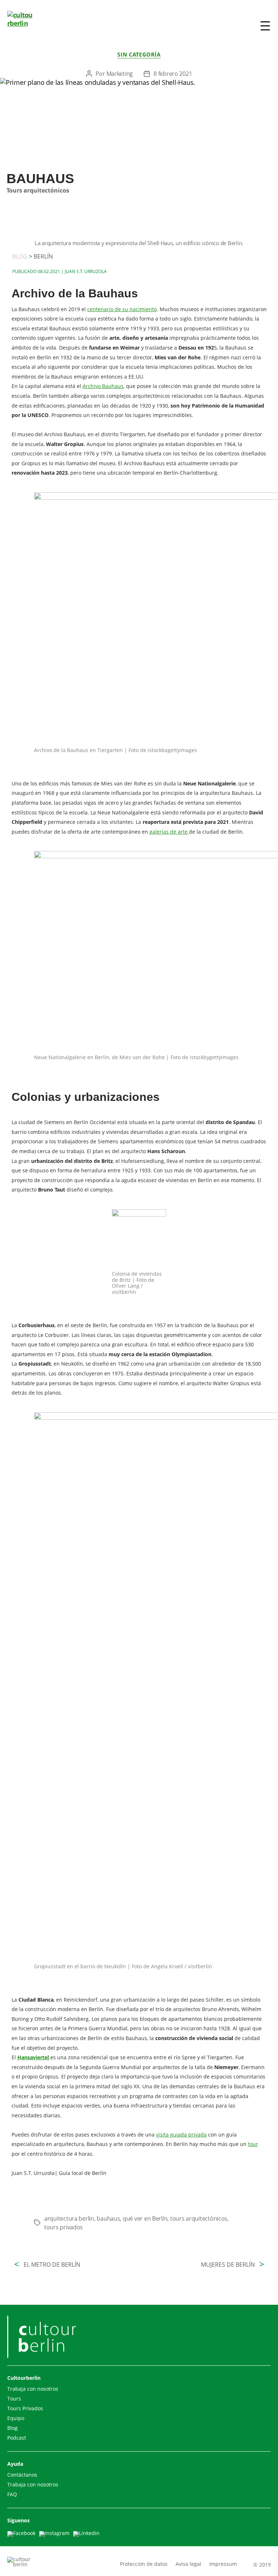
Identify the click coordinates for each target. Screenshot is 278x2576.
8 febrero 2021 (173, 74)
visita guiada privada (181, 2135)
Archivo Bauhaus (103, 386)
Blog (12, 2428)
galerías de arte (169, 832)
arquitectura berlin (69, 2218)
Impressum (223, 2564)
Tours (14, 2399)
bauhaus (108, 2218)
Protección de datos (144, 2564)
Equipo (16, 2418)
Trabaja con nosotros (33, 2389)
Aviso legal (188, 2564)
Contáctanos (22, 2475)
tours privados (64, 2227)
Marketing (120, 74)
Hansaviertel (34, 2057)
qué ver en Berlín (145, 2218)
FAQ (12, 2494)
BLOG (22, 256)
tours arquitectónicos (199, 2218)
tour (253, 2144)
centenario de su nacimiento (122, 309)
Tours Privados (25, 2408)
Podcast (17, 2438)
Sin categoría (139, 55)
